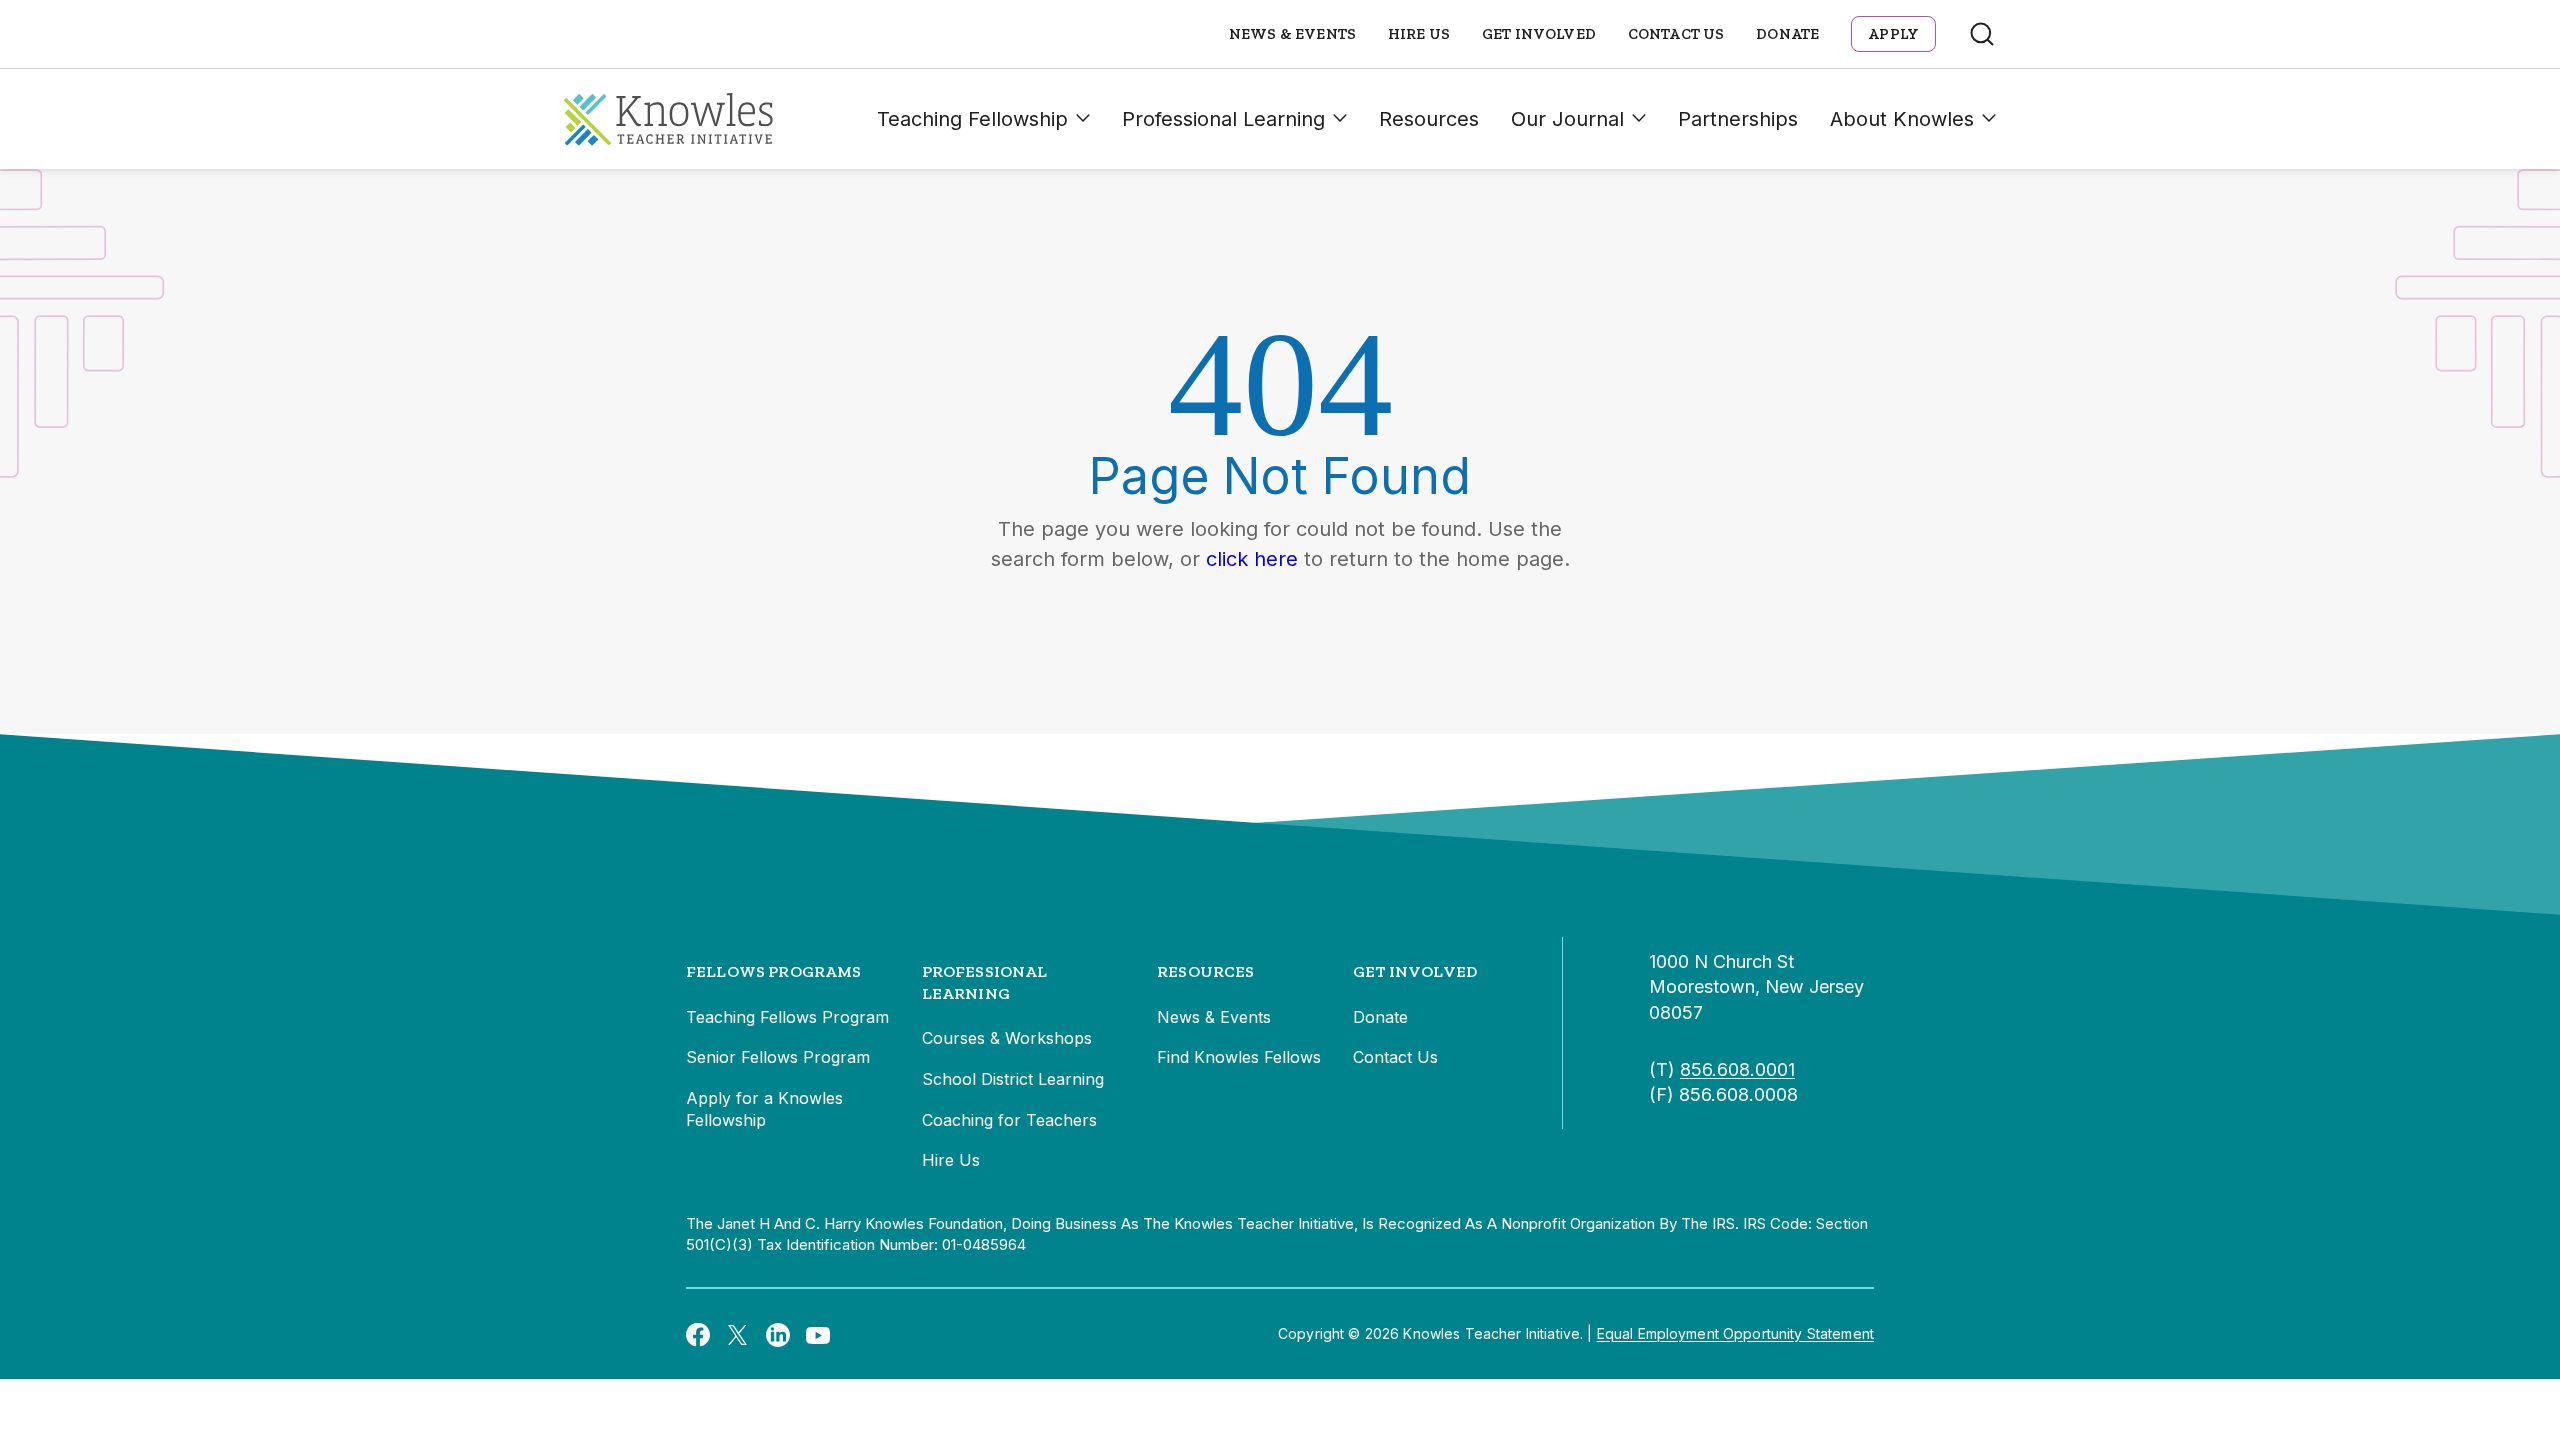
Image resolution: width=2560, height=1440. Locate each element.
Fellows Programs (774, 971)
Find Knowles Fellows (1239, 1057)
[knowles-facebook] (698, 1334)
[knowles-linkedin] (778, 1334)
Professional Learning (1223, 119)
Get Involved (1539, 34)
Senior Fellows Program (778, 1057)
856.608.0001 (1737, 1069)
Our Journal (1567, 119)
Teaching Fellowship (972, 119)
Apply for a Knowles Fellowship (764, 1109)
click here (1252, 559)
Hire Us (1419, 34)
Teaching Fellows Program (787, 1017)
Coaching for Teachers (1009, 1120)
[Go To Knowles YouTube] (818, 1334)
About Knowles (1902, 119)
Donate (1787, 34)
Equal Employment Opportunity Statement (1735, 1333)
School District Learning (1013, 1079)
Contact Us (1676, 34)
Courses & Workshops (1007, 1038)
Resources (1429, 119)
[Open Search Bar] (1982, 34)
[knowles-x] (738, 1334)
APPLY (1893, 34)
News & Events (1292, 34)
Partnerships (1738, 119)
